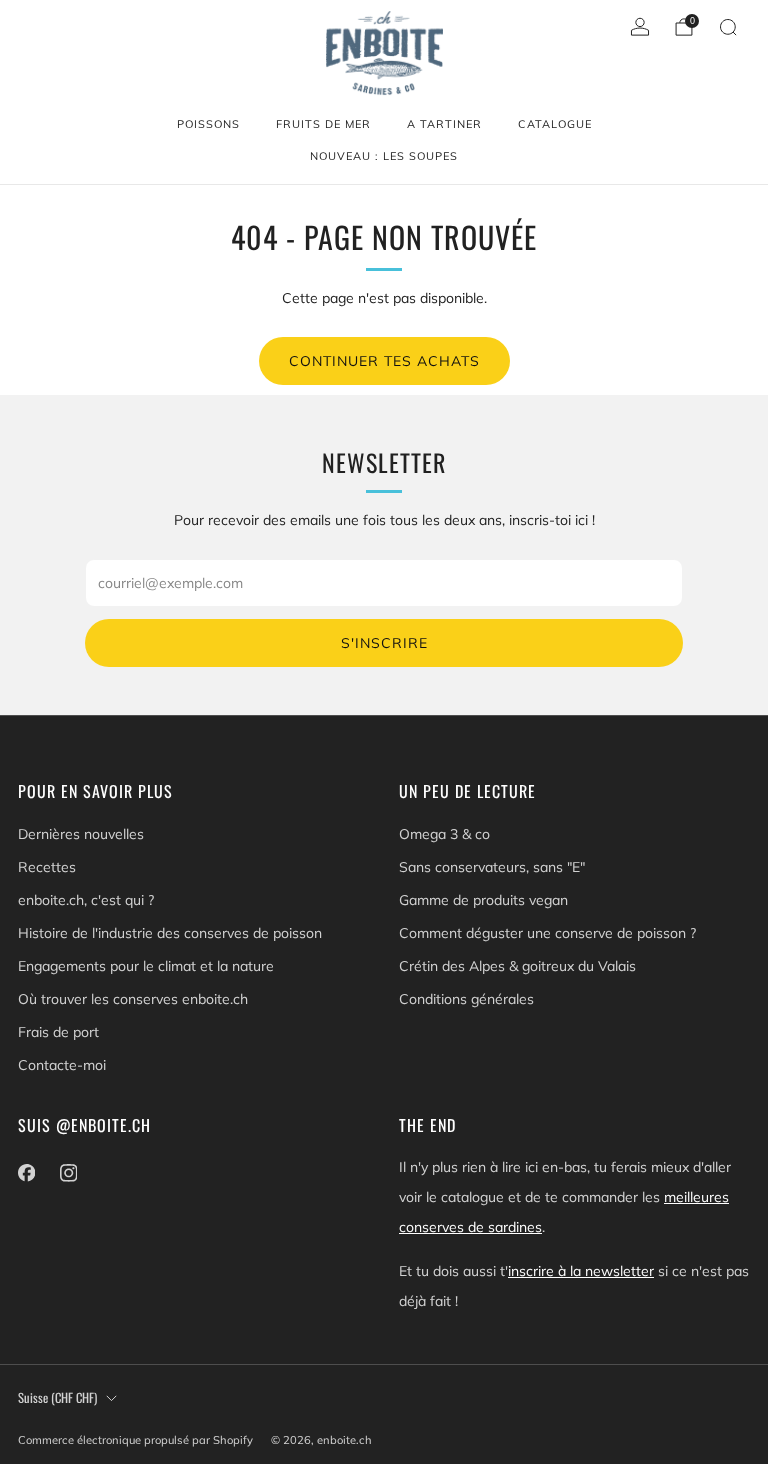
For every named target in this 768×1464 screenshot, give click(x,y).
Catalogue (555, 124)
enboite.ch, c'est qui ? (86, 900)
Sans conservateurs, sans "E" (492, 867)
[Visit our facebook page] (26, 1173)
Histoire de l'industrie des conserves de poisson (170, 933)
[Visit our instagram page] (68, 1173)
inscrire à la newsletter (581, 1271)
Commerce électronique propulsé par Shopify (135, 1440)
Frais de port (58, 1032)
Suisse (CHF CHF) (57, 1397)
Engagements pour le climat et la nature (146, 966)
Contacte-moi (62, 1065)
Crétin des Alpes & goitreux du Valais (517, 966)
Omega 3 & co (444, 834)
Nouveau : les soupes (384, 156)
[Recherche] (728, 27)
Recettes (47, 867)
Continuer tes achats (384, 361)
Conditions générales (466, 999)
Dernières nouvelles (81, 834)
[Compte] (640, 27)
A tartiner (444, 124)
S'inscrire (384, 643)
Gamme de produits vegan (483, 900)
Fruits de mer (323, 124)
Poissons (208, 124)
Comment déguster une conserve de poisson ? (547, 933)
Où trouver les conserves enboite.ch (133, 999)
